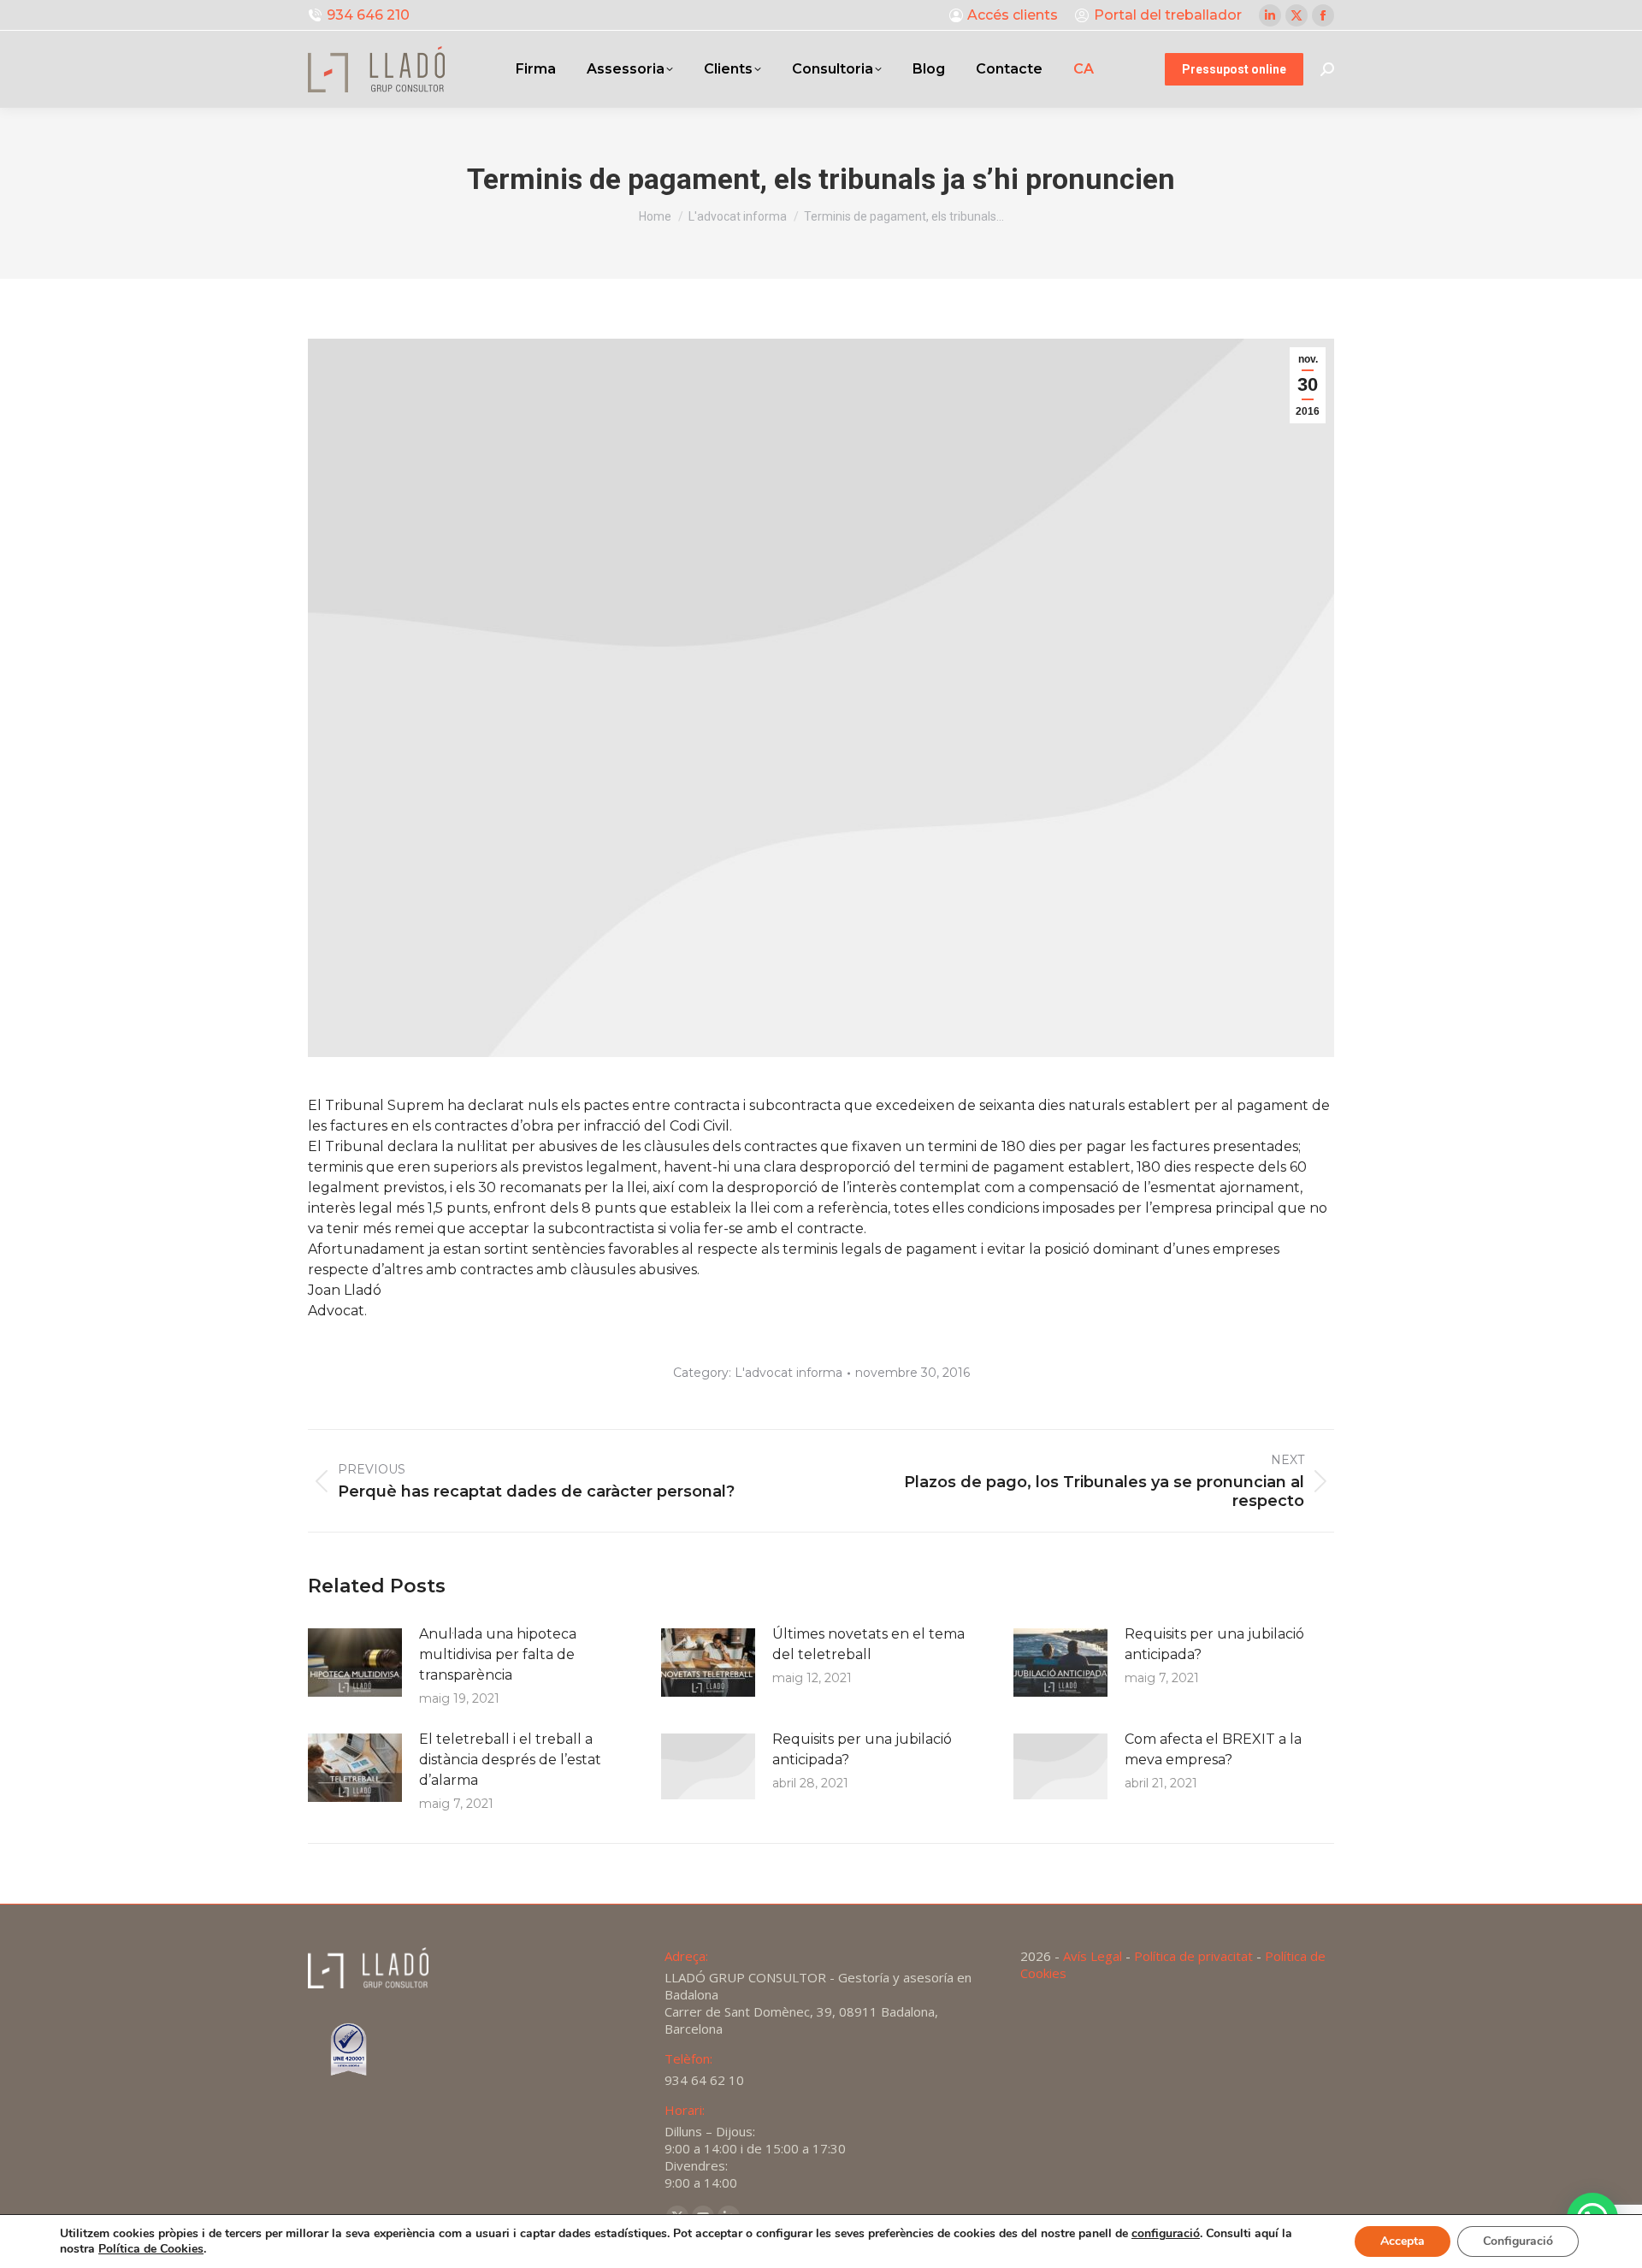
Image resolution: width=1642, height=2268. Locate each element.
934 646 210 (368, 15)
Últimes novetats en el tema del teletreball (868, 1644)
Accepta (1403, 2241)
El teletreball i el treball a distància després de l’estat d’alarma (510, 1760)
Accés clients (1013, 15)
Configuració (1518, 2241)
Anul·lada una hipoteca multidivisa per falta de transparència (498, 1654)
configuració (1166, 2234)
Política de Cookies (151, 2249)
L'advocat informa (789, 1373)
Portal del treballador (1168, 15)
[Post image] (355, 1663)
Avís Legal (1093, 1956)
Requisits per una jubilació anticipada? (1214, 1644)
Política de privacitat (1193, 1956)
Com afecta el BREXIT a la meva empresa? (1213, 1749)
